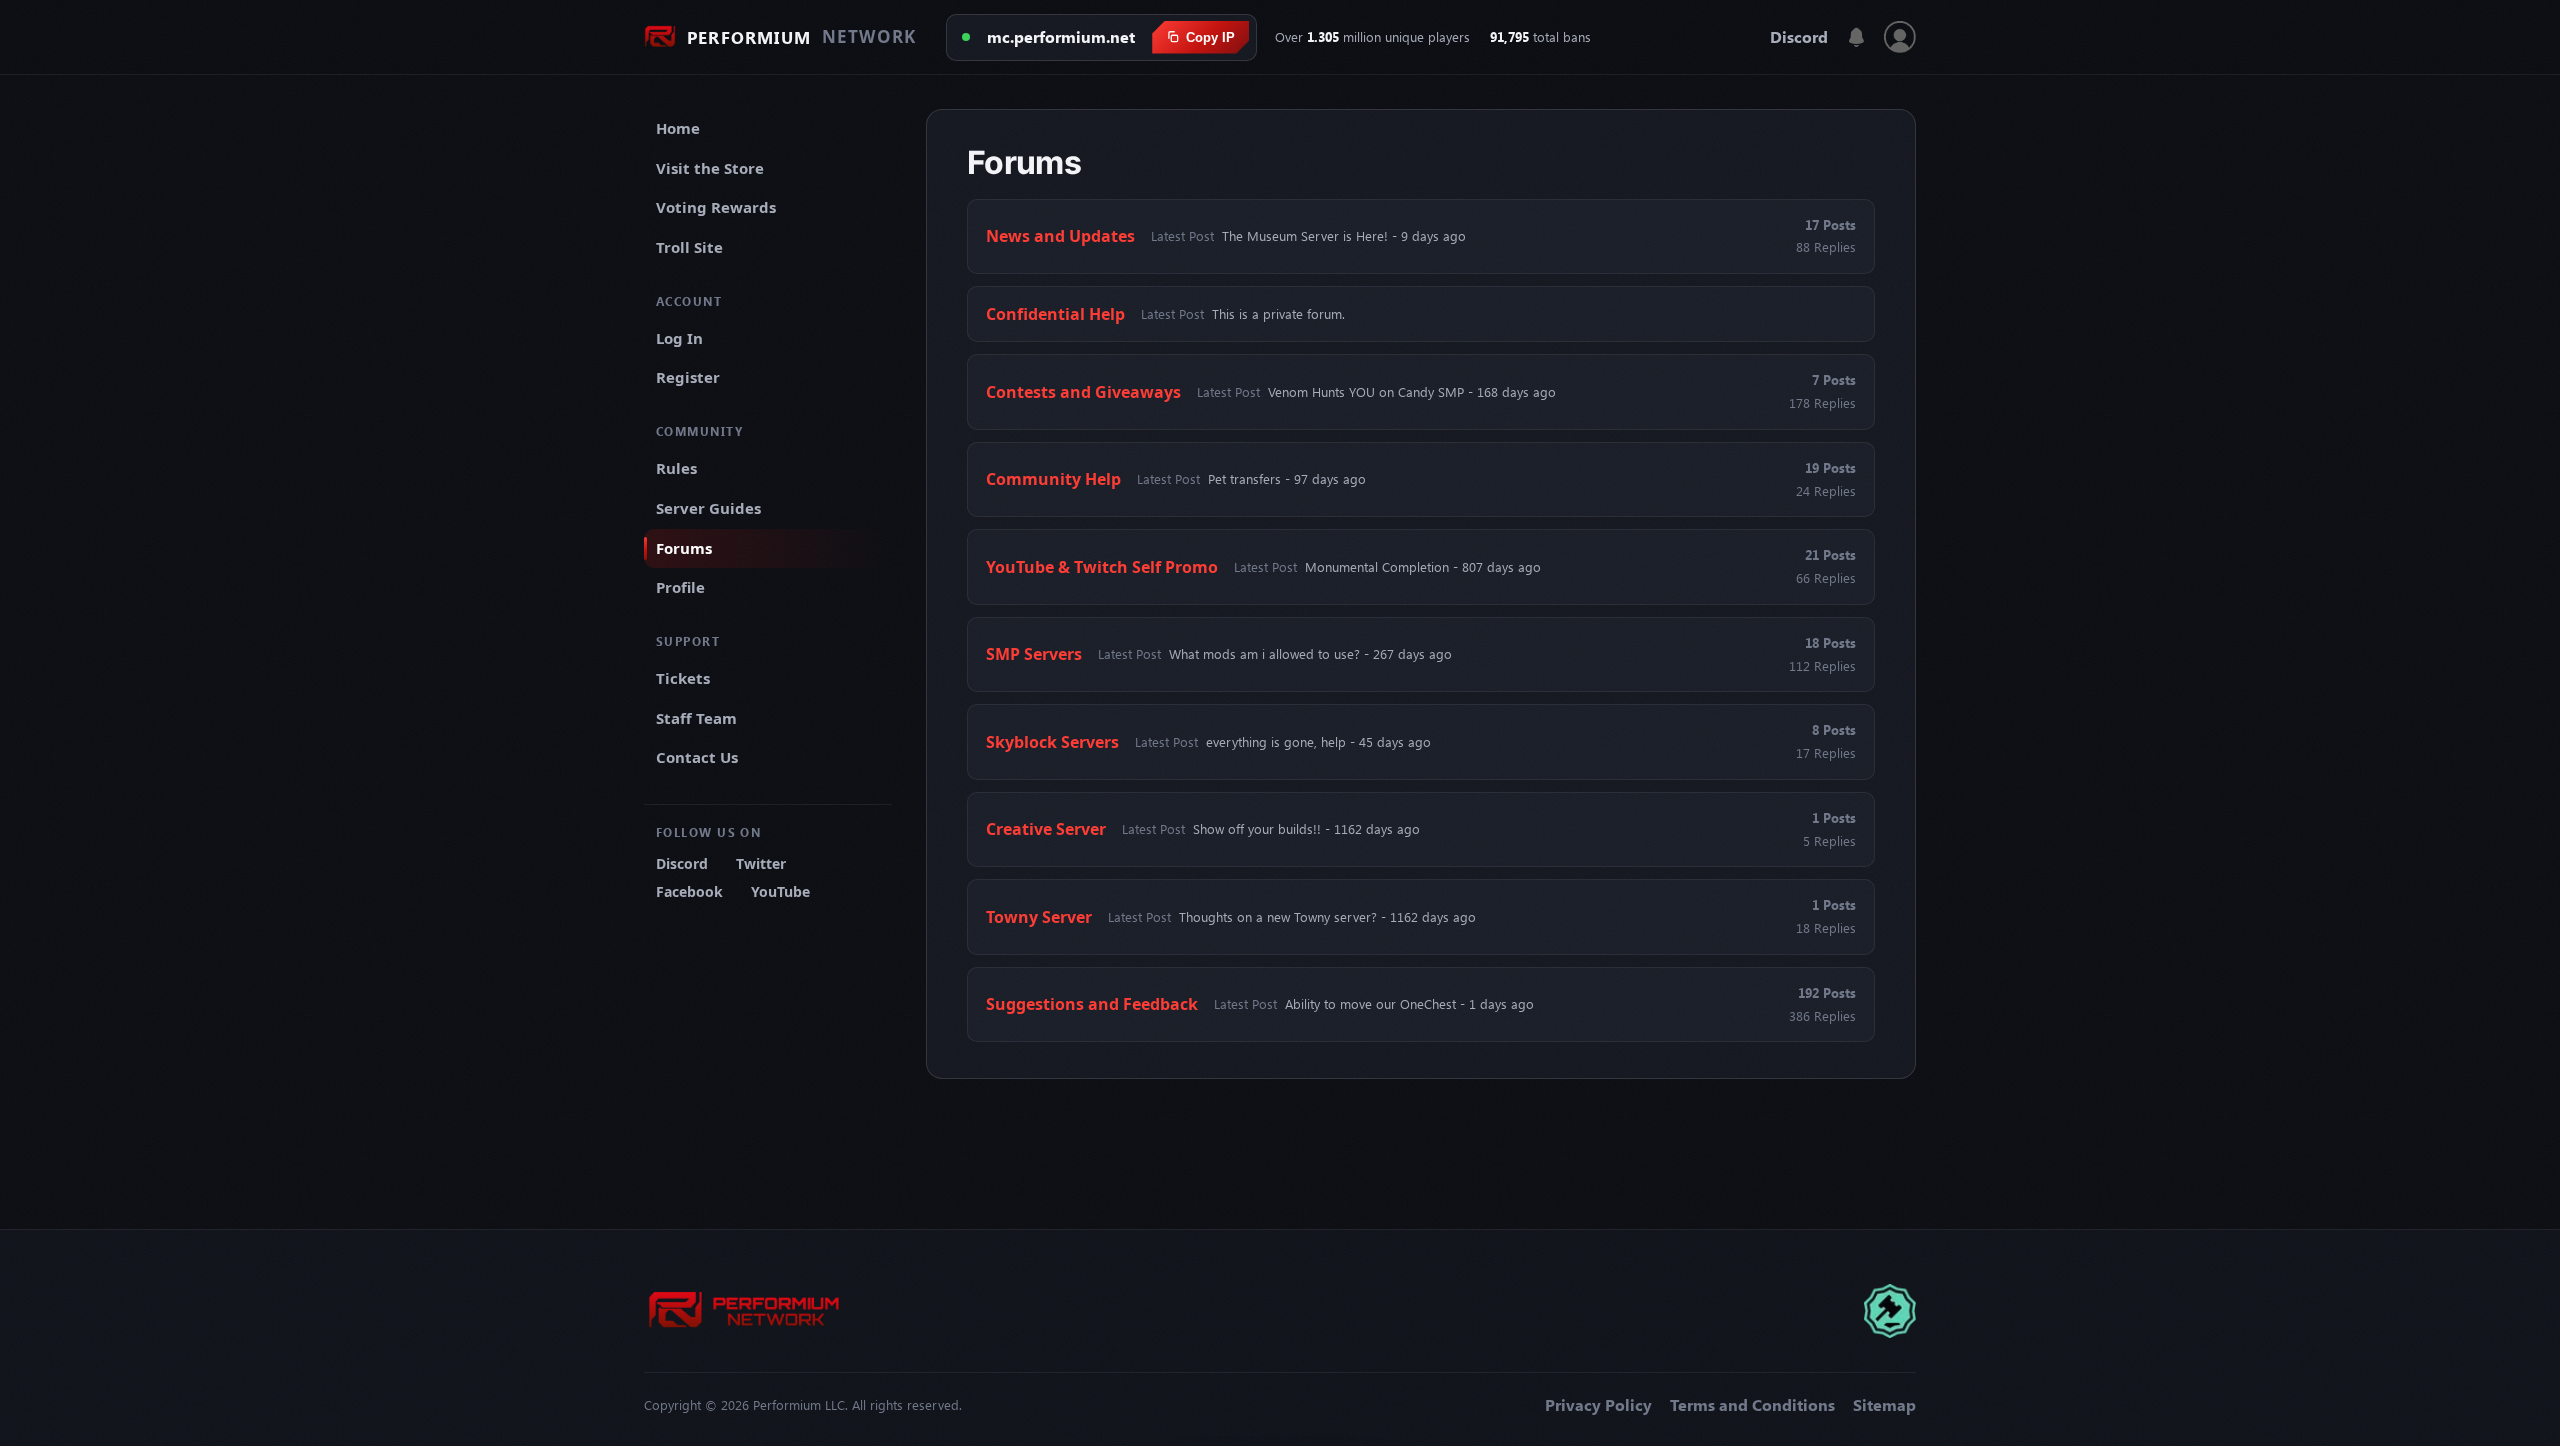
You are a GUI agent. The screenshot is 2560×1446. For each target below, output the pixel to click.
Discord (1799, 37)
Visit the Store (710, 168)
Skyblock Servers (1052, 742)
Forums (684, 548)
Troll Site (689, 247)
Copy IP (1210, 37)
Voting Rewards (716, 207)
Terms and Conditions (1752, 1405)
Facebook (689, 891)
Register (688, 377)
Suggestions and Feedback (1092, 1004)
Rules (676, 468)
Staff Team (696, 718)
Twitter (761, 863)
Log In (679, 338)
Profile (680, 587)
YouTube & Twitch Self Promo (1102, 567)
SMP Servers (1034, 654)
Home (678, 128)
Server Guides (708, 508)
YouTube (780, 891)
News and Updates (1060, 236)
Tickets (683, 678)
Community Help (1053, 479)
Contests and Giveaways (1083, 392)
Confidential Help (1055, 314)
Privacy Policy (1598, 1405)
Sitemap (1884, 1405)
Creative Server (1046, 829)
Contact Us (697, 757)
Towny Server (1039, 917)
